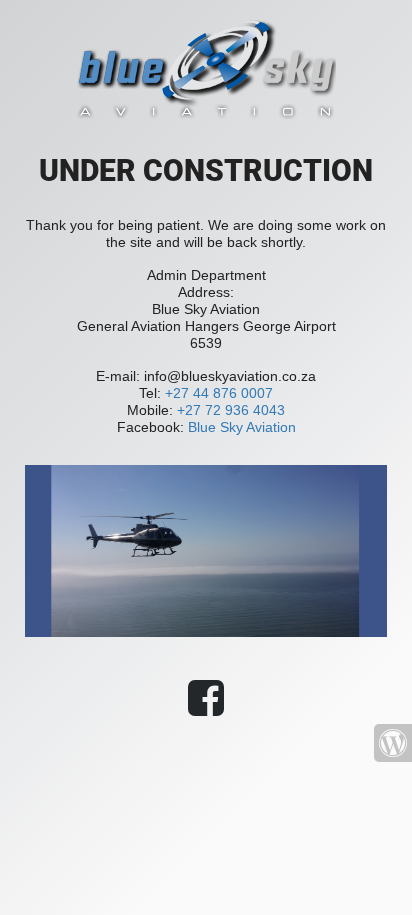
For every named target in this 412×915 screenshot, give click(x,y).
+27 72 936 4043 (231, 410)
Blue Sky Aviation (242, 427)
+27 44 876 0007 (219, 393)
